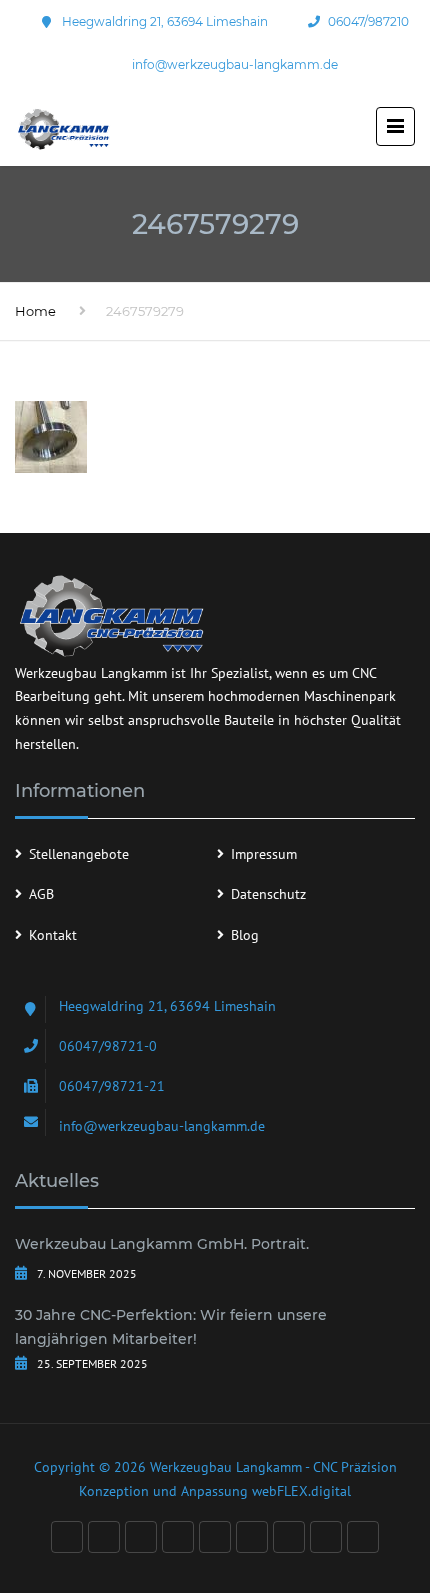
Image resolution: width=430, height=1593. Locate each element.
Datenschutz (268, 894)
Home (35, 311)
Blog (245, 935)
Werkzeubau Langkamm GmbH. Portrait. (162, 1244)
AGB (41, 894)
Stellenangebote (79, 854)
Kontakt (53, 935)
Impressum (264, 854)
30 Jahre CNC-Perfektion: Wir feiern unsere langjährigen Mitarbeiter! (171, 1327)
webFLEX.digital (301, 1491)
